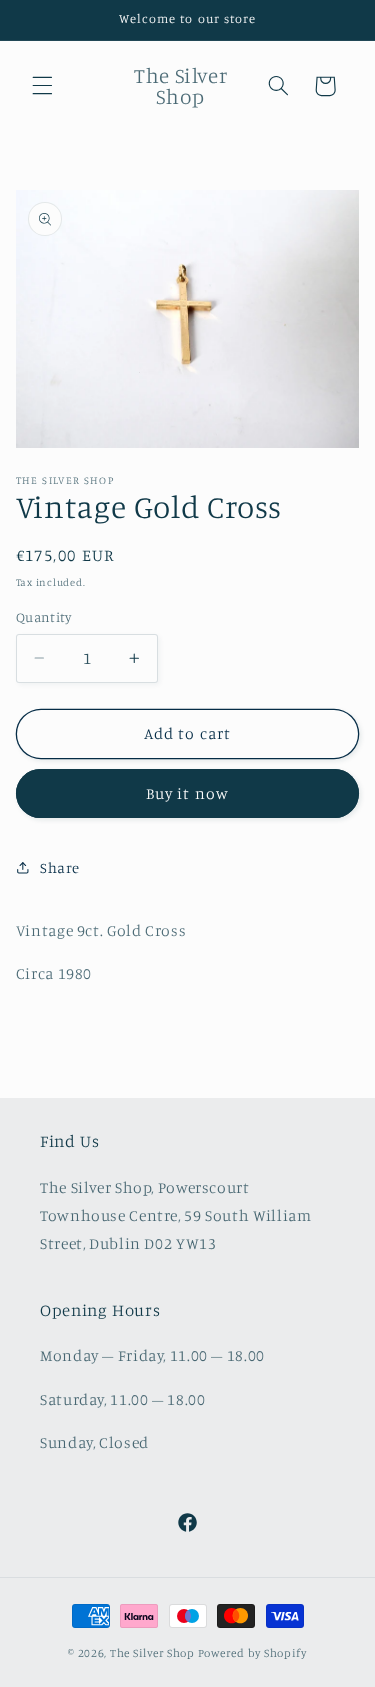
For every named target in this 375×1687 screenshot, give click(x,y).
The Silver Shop (152, 1653)
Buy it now (187, 793)
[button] (42, 86)
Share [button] (60, 867)
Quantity (43, 617)
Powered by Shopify (252, 1653)
